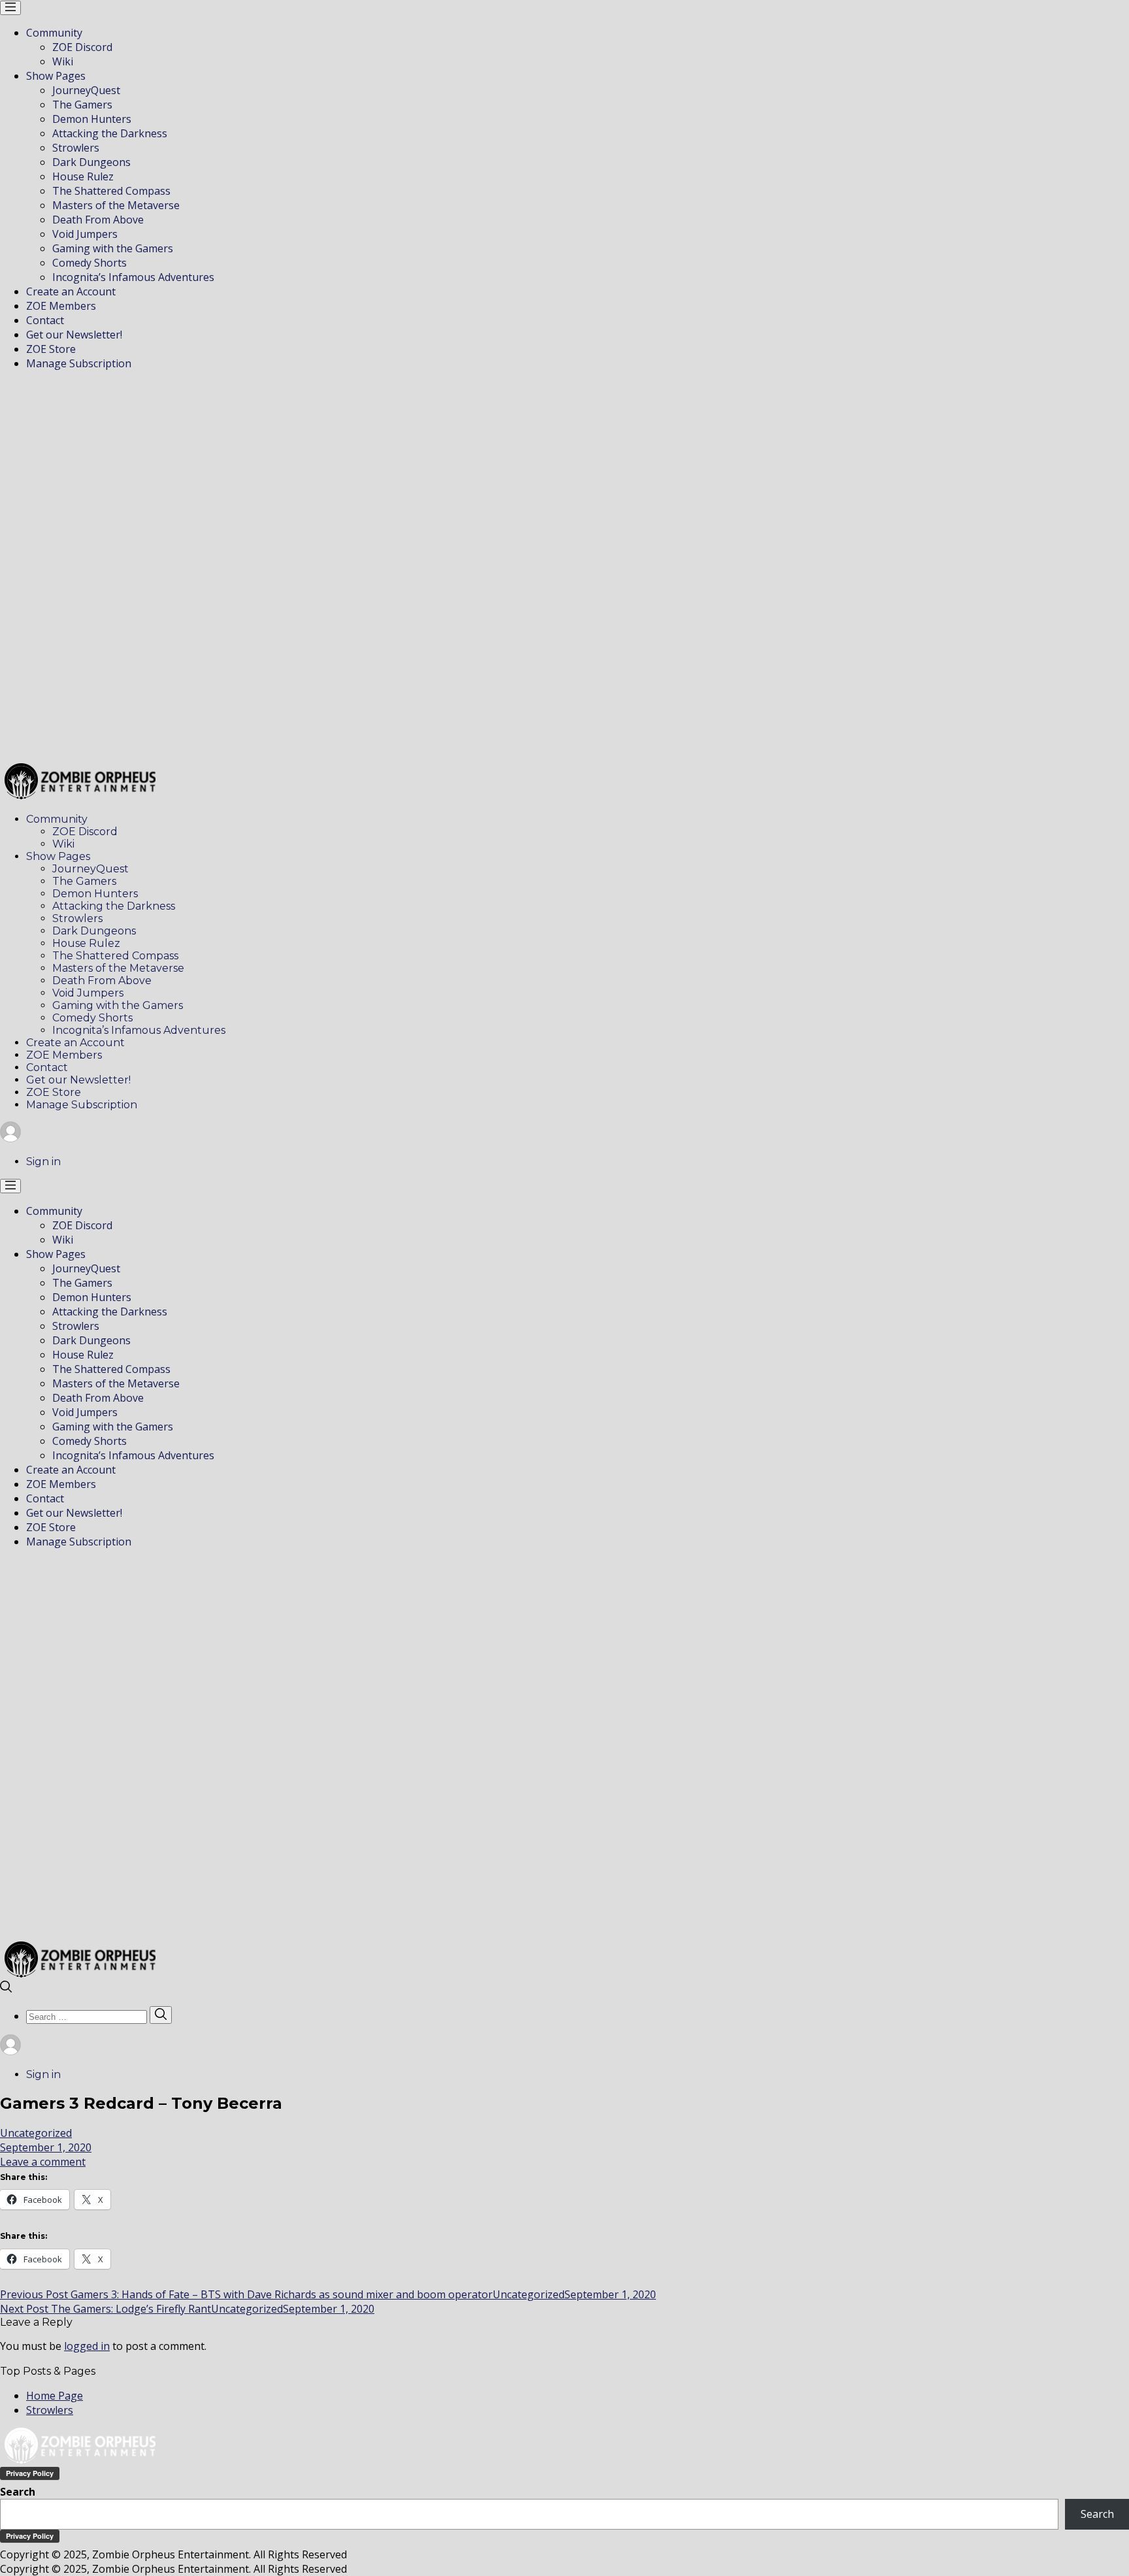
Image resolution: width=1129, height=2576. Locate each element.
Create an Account (71, 291)
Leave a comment (43, 2162)
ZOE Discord (82, 47)
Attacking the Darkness (110, 133)
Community (54, 33)
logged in (87, 2346)
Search (18, 2492)
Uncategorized (36, 2133)
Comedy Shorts (90, 263)
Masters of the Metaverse (116, 205)
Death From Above (98, 220)
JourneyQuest (86, 90)
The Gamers (82, 105)
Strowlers (76, 148)
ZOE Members (61, 306)
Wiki (63, 61)
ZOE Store (51, 349)
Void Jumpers (85, 234)
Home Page (55, 2396)
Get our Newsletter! (74, 335)
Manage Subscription (79, 363)
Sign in (43, 1162)
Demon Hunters (92, 119)
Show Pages (56, 76)
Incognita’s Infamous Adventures (133, 277)
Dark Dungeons (91, 162)
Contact (45, 320)
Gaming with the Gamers (113, 248)
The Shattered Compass (111, 191)
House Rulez (83, 176)
